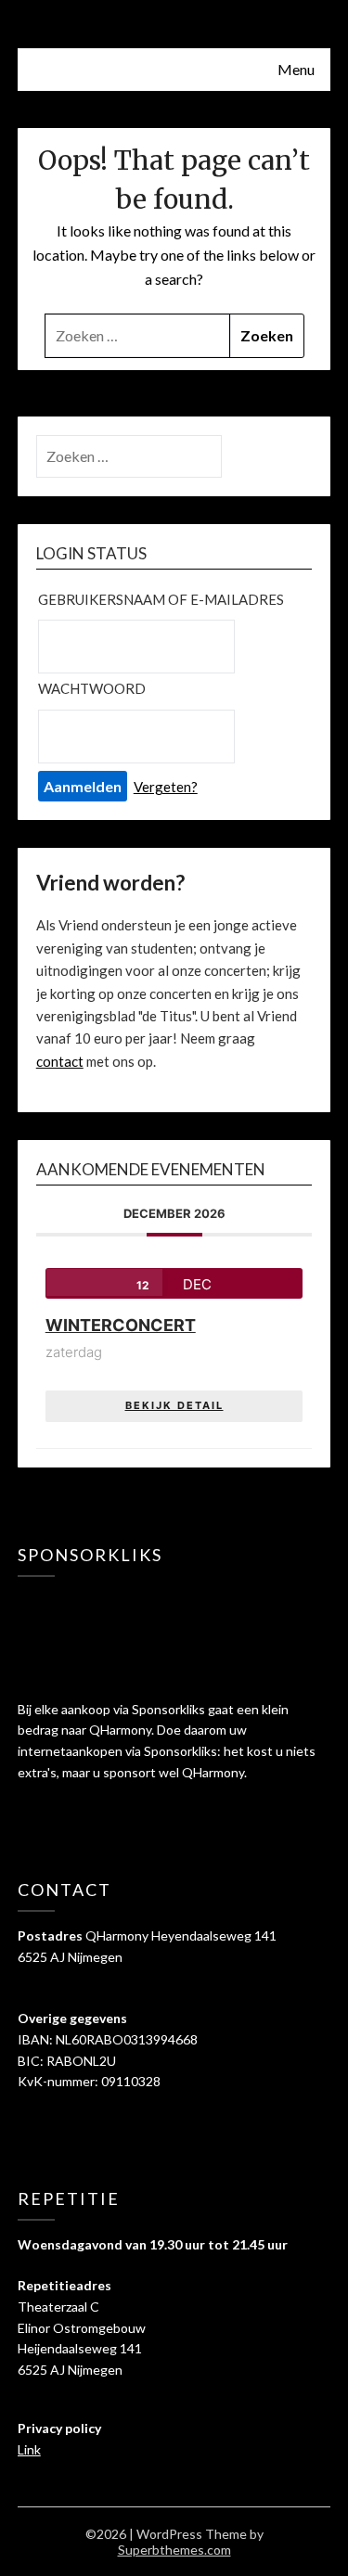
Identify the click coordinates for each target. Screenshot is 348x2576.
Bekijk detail (174, 1405)
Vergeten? (166, 787)
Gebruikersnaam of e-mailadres (161, 599)
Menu (296, 69)
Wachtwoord (92, 688)
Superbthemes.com (174, 2550)
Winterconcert (121, 1325)
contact (60, 1061)
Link (29, 2449)
